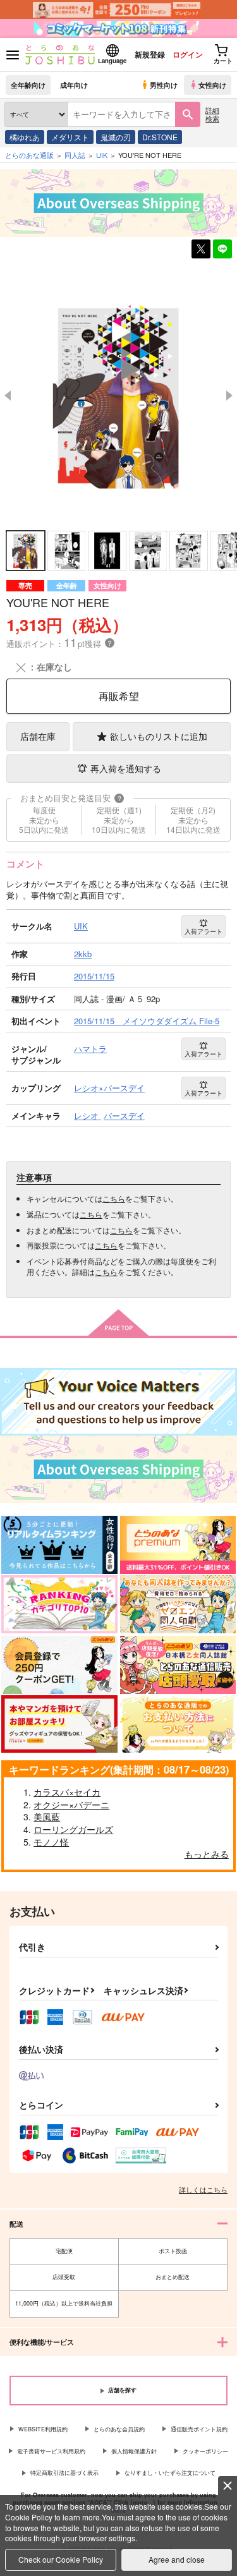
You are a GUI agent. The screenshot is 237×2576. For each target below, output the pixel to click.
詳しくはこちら (203, 2189)
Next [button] (229, 396)
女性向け (212, 85)
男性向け (164, 85)
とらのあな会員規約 (119, 2429)
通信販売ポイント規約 (199, 2429)
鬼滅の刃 (116, 137)
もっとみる (207, 1854)
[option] (118, 395)
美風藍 (47, 1817)
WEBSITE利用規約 (43, 2429)
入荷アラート (204, 931)
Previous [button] (8, 396)
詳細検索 (212, 114)
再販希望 (119, 696)
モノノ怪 (51, 1842)
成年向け (74, 85)
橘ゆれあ (25, 137)
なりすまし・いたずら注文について (170, 2473)
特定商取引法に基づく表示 (64, 2473)
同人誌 (75, 155)
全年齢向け (28, 85)
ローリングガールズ (73, 1829)
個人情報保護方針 (134, 2451)
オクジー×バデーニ (71, 1805)
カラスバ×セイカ (67, 1792)
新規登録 (150, 54)
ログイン (188, 54)
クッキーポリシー (205, 2451)
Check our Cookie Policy (61, 2559)
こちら (114, 1198)
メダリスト (70, 137)
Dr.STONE (160, 137)
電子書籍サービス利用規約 (51, 2451)
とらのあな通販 (29, 155)
